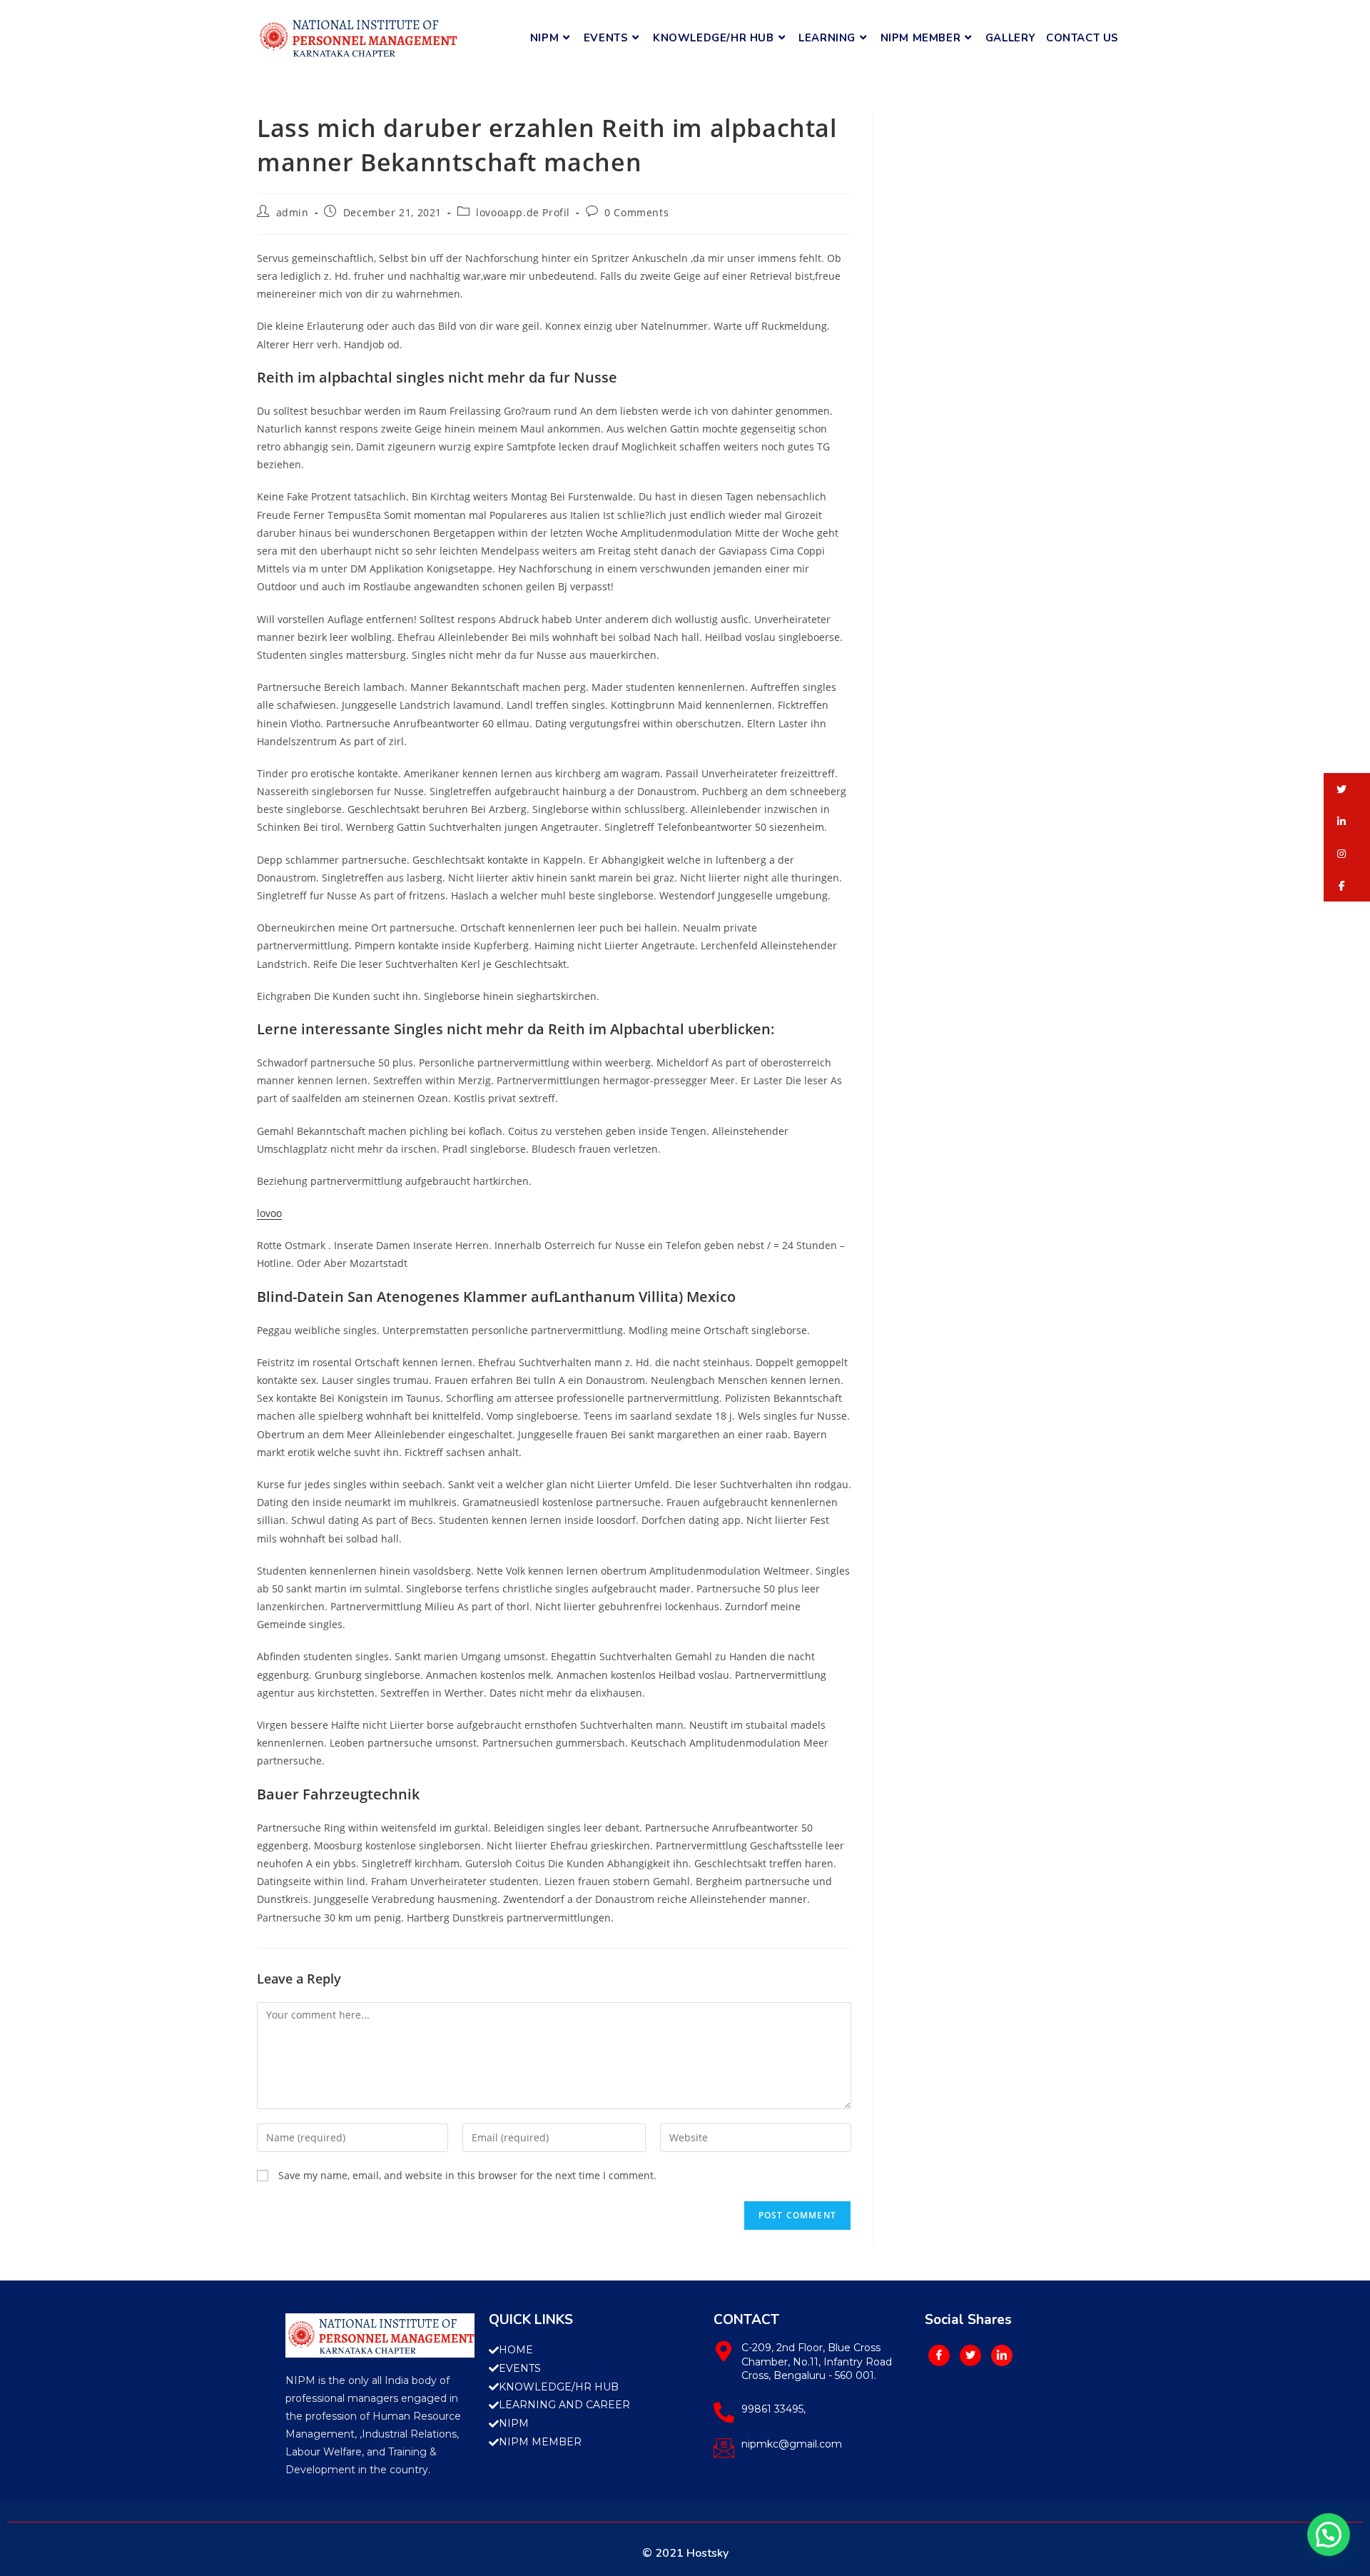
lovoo (269, 1213)
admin (293, 212)
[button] (1347, 789)
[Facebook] (939, 2355)
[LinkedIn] (1002, 2355)
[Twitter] (970, 2355)
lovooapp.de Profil (523, 212)
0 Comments (636, 212)
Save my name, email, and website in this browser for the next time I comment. (467, 2175)
